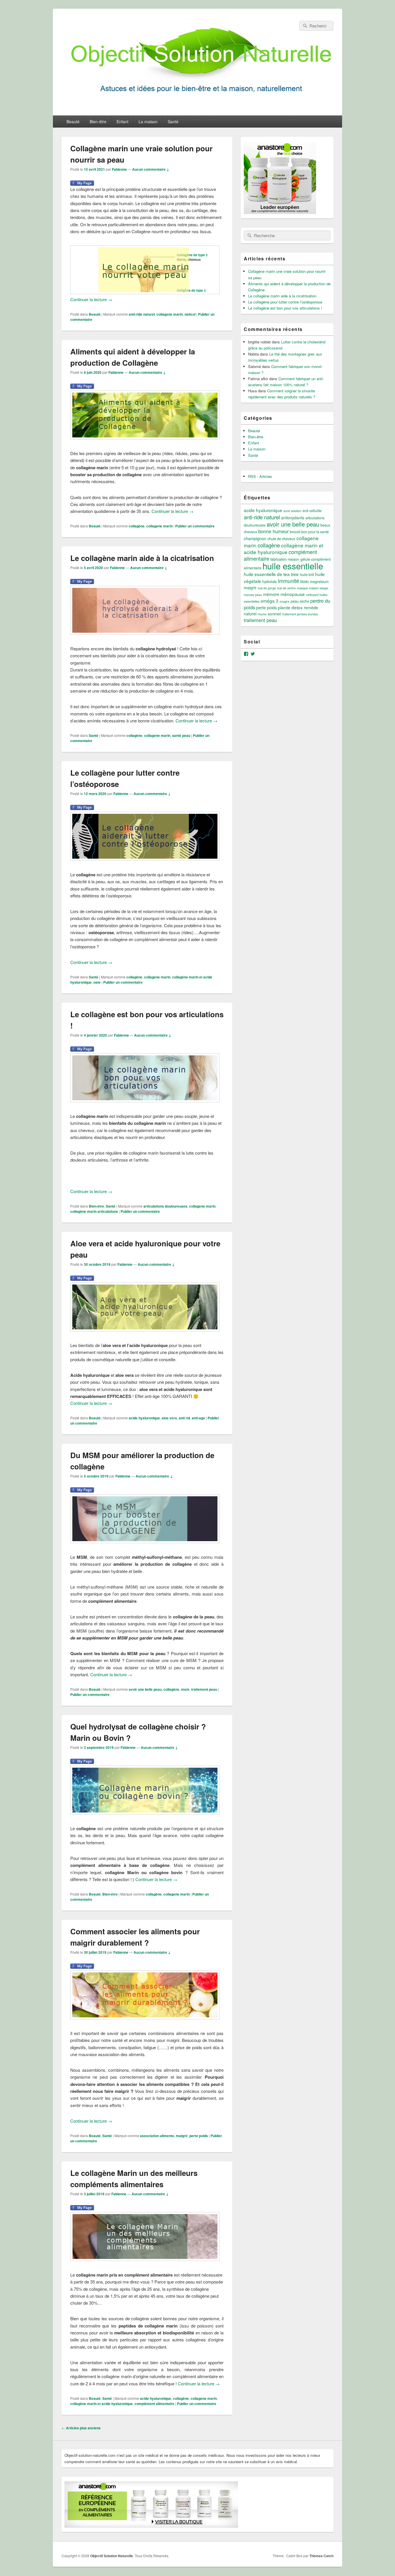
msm (185, 1689)
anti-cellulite (312, 511)
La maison (148, 122)
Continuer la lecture (91, 299)
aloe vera (169, 1418)
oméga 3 (270, 601)
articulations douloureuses (165, 1206)
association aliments (157, 2136)
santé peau (181, 735)
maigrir (182, 2136)
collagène (137, 526)
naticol (190, 314)
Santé (173, 122)
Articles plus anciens (81, 2428)
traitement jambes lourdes (300, 614)
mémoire (271, 594)
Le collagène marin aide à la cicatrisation (142, 558)
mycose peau (253, 595)
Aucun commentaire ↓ (151, 169)
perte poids (199, 2136)
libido (304, 582)
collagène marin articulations (94, 1211)
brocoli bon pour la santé (309, 532)
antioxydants (293, 518)
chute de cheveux (281, 539)
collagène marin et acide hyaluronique (101, 2404)
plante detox (290, 607)
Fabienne (119, 169)
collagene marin (170, 314)
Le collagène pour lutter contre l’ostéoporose (285, 302)
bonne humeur (273, 531)
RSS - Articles (260, 476)
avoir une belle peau (145, 1689)
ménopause (293, 594)
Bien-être (98, 122)
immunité (288, 581)
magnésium (319, 582)
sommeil (274, 614)
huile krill (307, 575)
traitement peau (204, 1689)
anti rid (184, 1418)
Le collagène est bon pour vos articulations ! (285, 308)
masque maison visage (313, 588)
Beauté (73, 122)
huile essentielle (293, 566)
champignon (255, 538)
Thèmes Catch (321, 2556)
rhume (262, 614)
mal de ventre (286, 588)
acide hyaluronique (144, 1418)
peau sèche (300, 601)
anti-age (198, 1418)
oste (97, 982)
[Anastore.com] (280, 212)
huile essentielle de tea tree (271, 574)
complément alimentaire (154, 2404)
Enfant (122, 122)
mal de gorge (267, 588)
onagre (285, 601)
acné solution (292, 511)
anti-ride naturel (142, 314)
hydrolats (270, 582)
